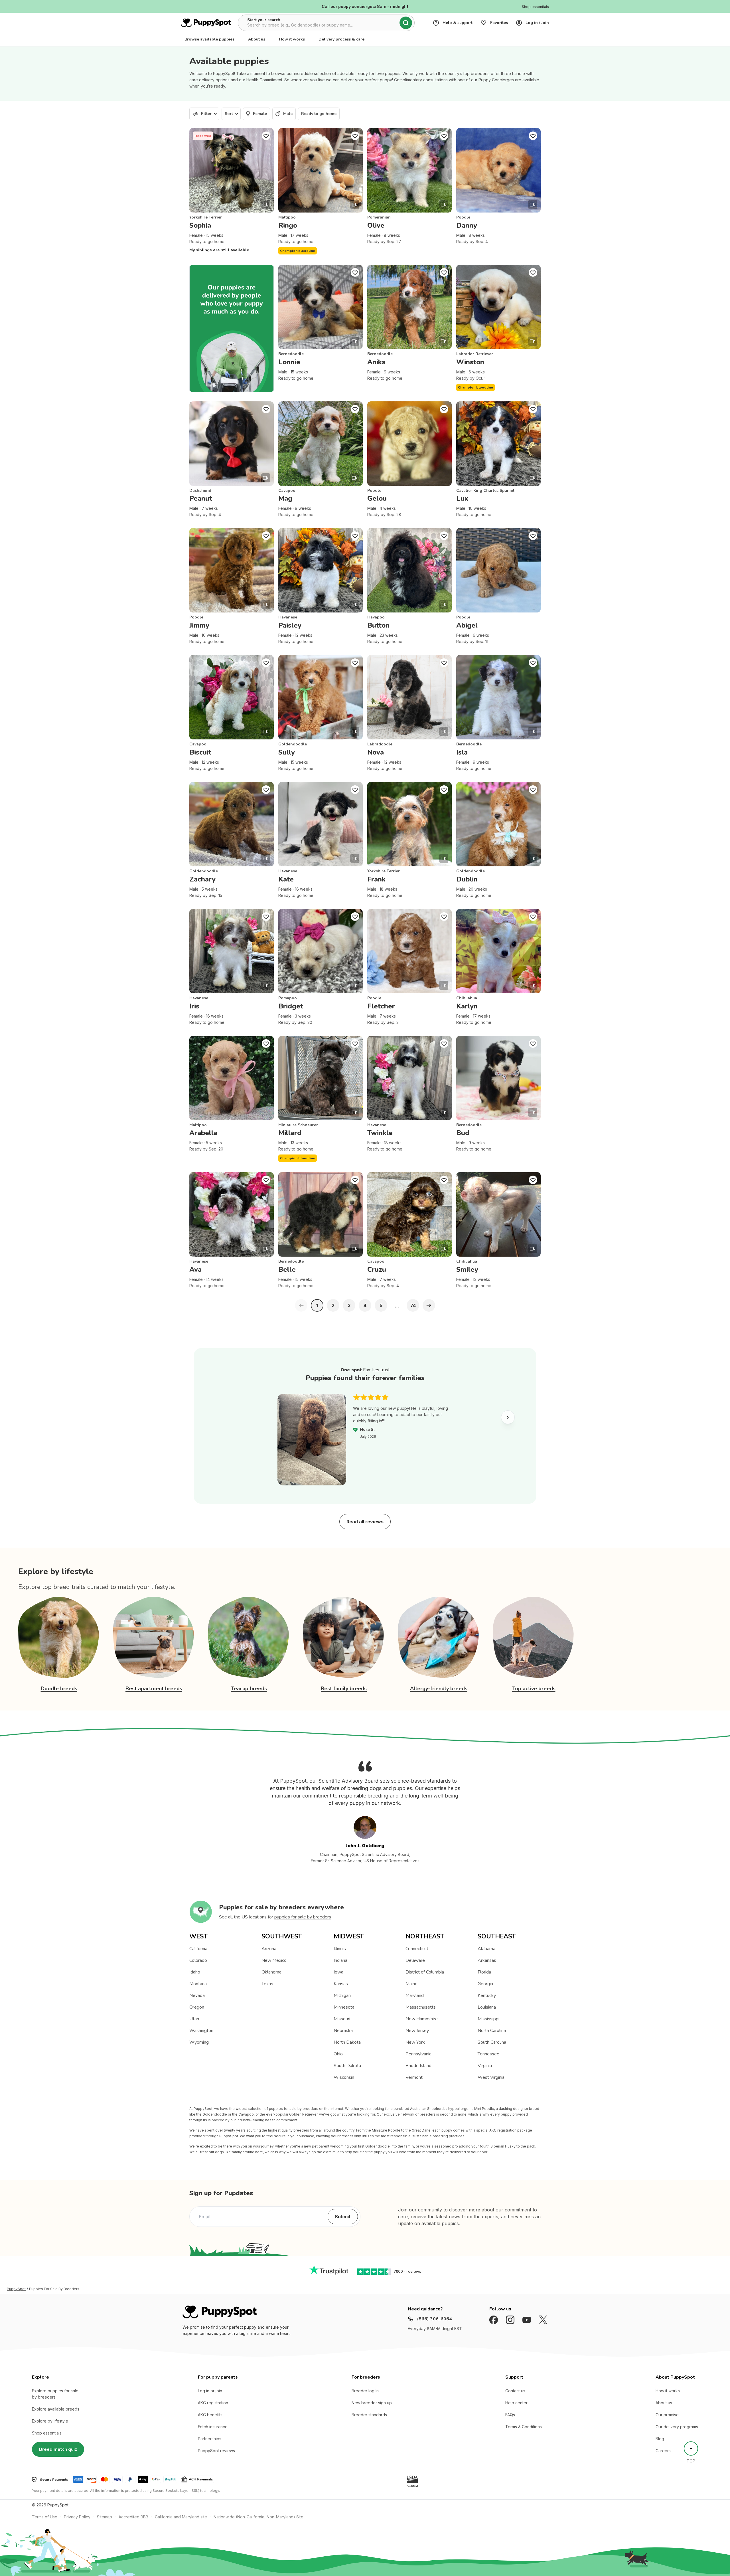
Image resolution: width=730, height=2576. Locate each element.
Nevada (197, 1995)
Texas (267, 1984)
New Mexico (274, 1960)
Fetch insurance (213, 2427)
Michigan (342, 1995)
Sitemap (105, 2517)
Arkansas (487, 1960)
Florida (484, 1972)
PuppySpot (16, 2289)
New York (415, 2042)
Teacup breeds (249, 1689)
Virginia (485, 2066)
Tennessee (488, 2054)
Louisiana (487, 2007)
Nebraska (343, 2031)
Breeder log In (365, 2391)
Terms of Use (45, 2517)
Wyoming (199, 2042)
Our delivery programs (677, 2427)
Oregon (197, 2007)
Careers (663, 2451)
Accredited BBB (133, 2517)
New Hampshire (422, 2019)
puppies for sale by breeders (303, 1917)
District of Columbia (425, 1972)
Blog (660, 2439)
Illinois (340, 1949)
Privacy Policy (77, 2517)
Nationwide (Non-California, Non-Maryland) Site (258, 2517)
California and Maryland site (181, 2517)
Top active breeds (534, 1689)
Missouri (342, 2019)
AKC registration (213, 2403)
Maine (411, 1984)
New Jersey (417, 2031)
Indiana (340, 1960)
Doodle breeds (59, 1689)
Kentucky (487, 1995)
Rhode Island (418, 2066)
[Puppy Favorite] (266, 136)
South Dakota (347, 2066)
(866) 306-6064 (434, 2319)
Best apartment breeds (154, 1689)
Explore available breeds (56, 2409)
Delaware (415, 1960)
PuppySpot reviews (216, 2451)
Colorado (198, 1960)
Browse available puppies (209, 39)
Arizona (269, 1949)
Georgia (485, 1984)
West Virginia (491, 2077)
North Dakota (347, 2042)
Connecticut (417, 1949)
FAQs (510, 2415)
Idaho (195, 1972)
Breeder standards (369, 2415)
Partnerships (210, 2439)
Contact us (515, 2391)
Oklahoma (271, 1972)
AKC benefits (210, 2415)
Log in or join (210, 2391)
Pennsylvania (418, 2054)
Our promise (667, 2415)
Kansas (341, 1984)
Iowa (338, 1972)
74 (413, 1305)
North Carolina (492, 2031)
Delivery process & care (341, 39)
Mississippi (488, 2019)
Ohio (338, 2054)
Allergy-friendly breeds (439, 1689)
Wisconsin (344, 2077)
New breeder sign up (372, 2403)
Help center (516, 2403)
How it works (292, 39)
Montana (198, 1984)
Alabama (486, 1949)
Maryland (415, 1995)
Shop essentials (47, 2433)
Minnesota (344, 2007)
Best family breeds (344, 1689)
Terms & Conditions (524, 2427)
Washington (201, 2031)
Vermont (414, 2077)
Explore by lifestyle (50, 2421)
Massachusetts (421, 2007)
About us (257, 39)
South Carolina (492, 2042)
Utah (194, 2019)
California (198, 1949)
